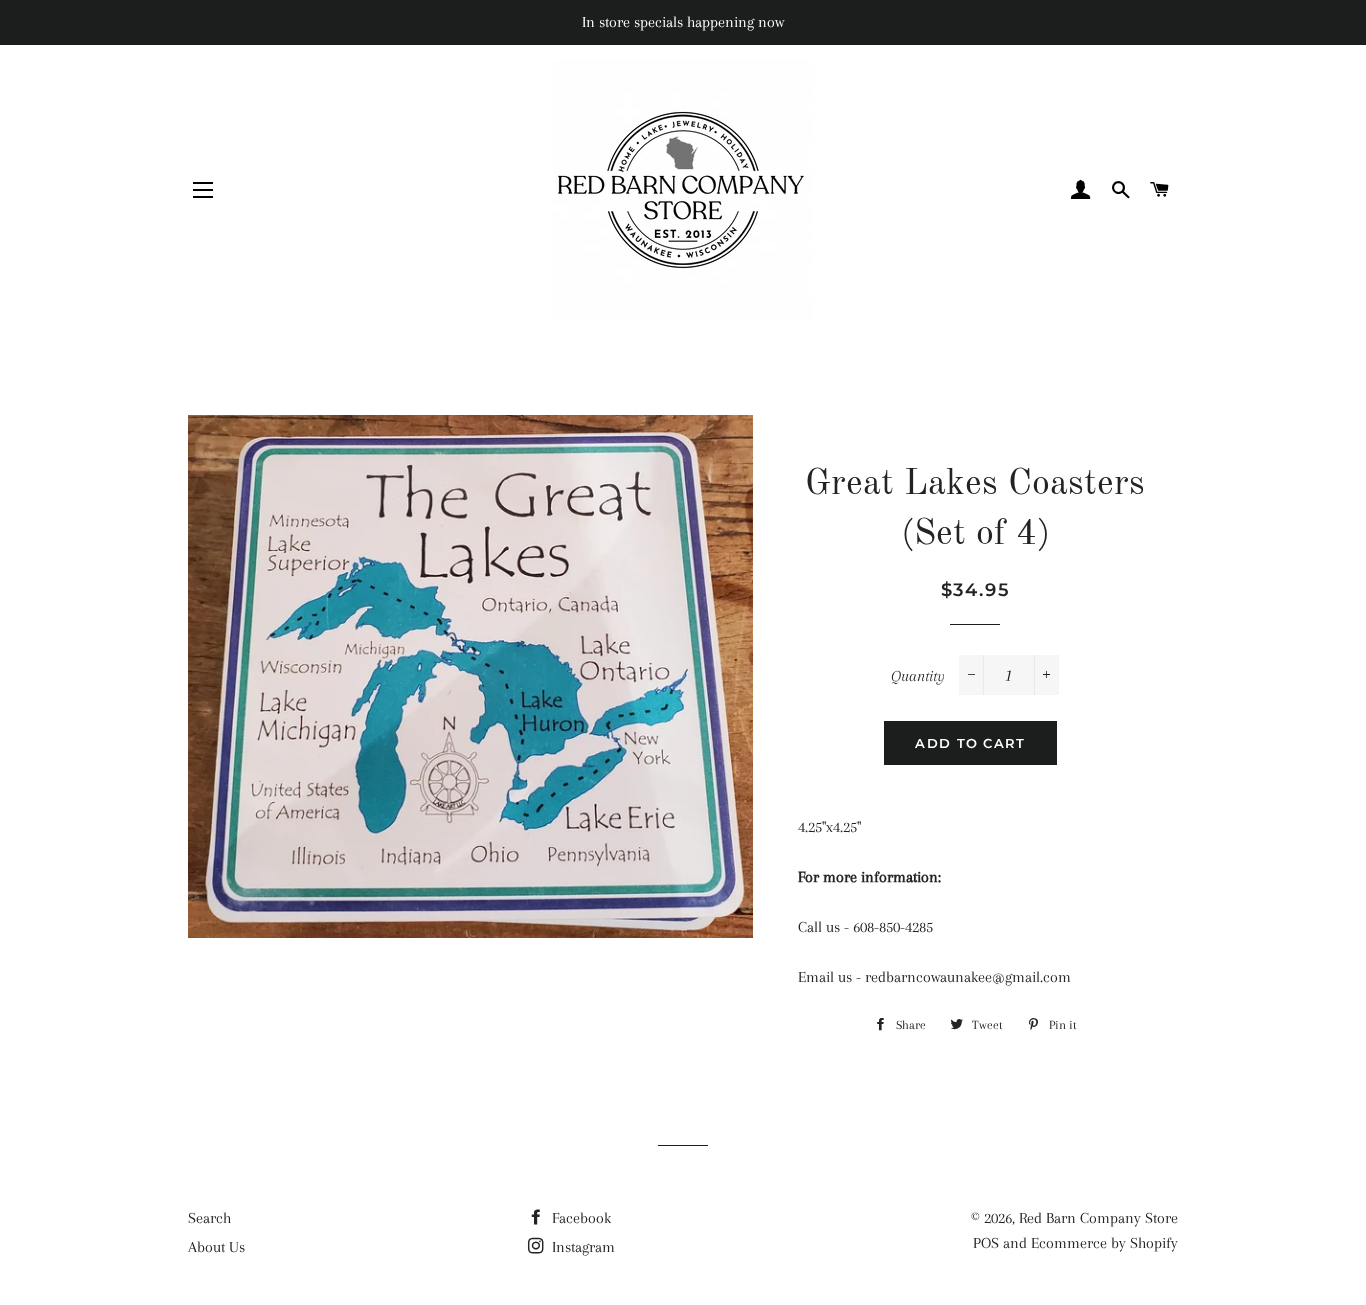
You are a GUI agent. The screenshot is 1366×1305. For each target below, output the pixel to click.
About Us (216, 1247)
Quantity (918, 676)
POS (986, 1243)
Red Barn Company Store (1098, 1218)
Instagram (581, 1247)
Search (209, 1218)
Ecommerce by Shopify (1104, 1243)
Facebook (579, 1218)
